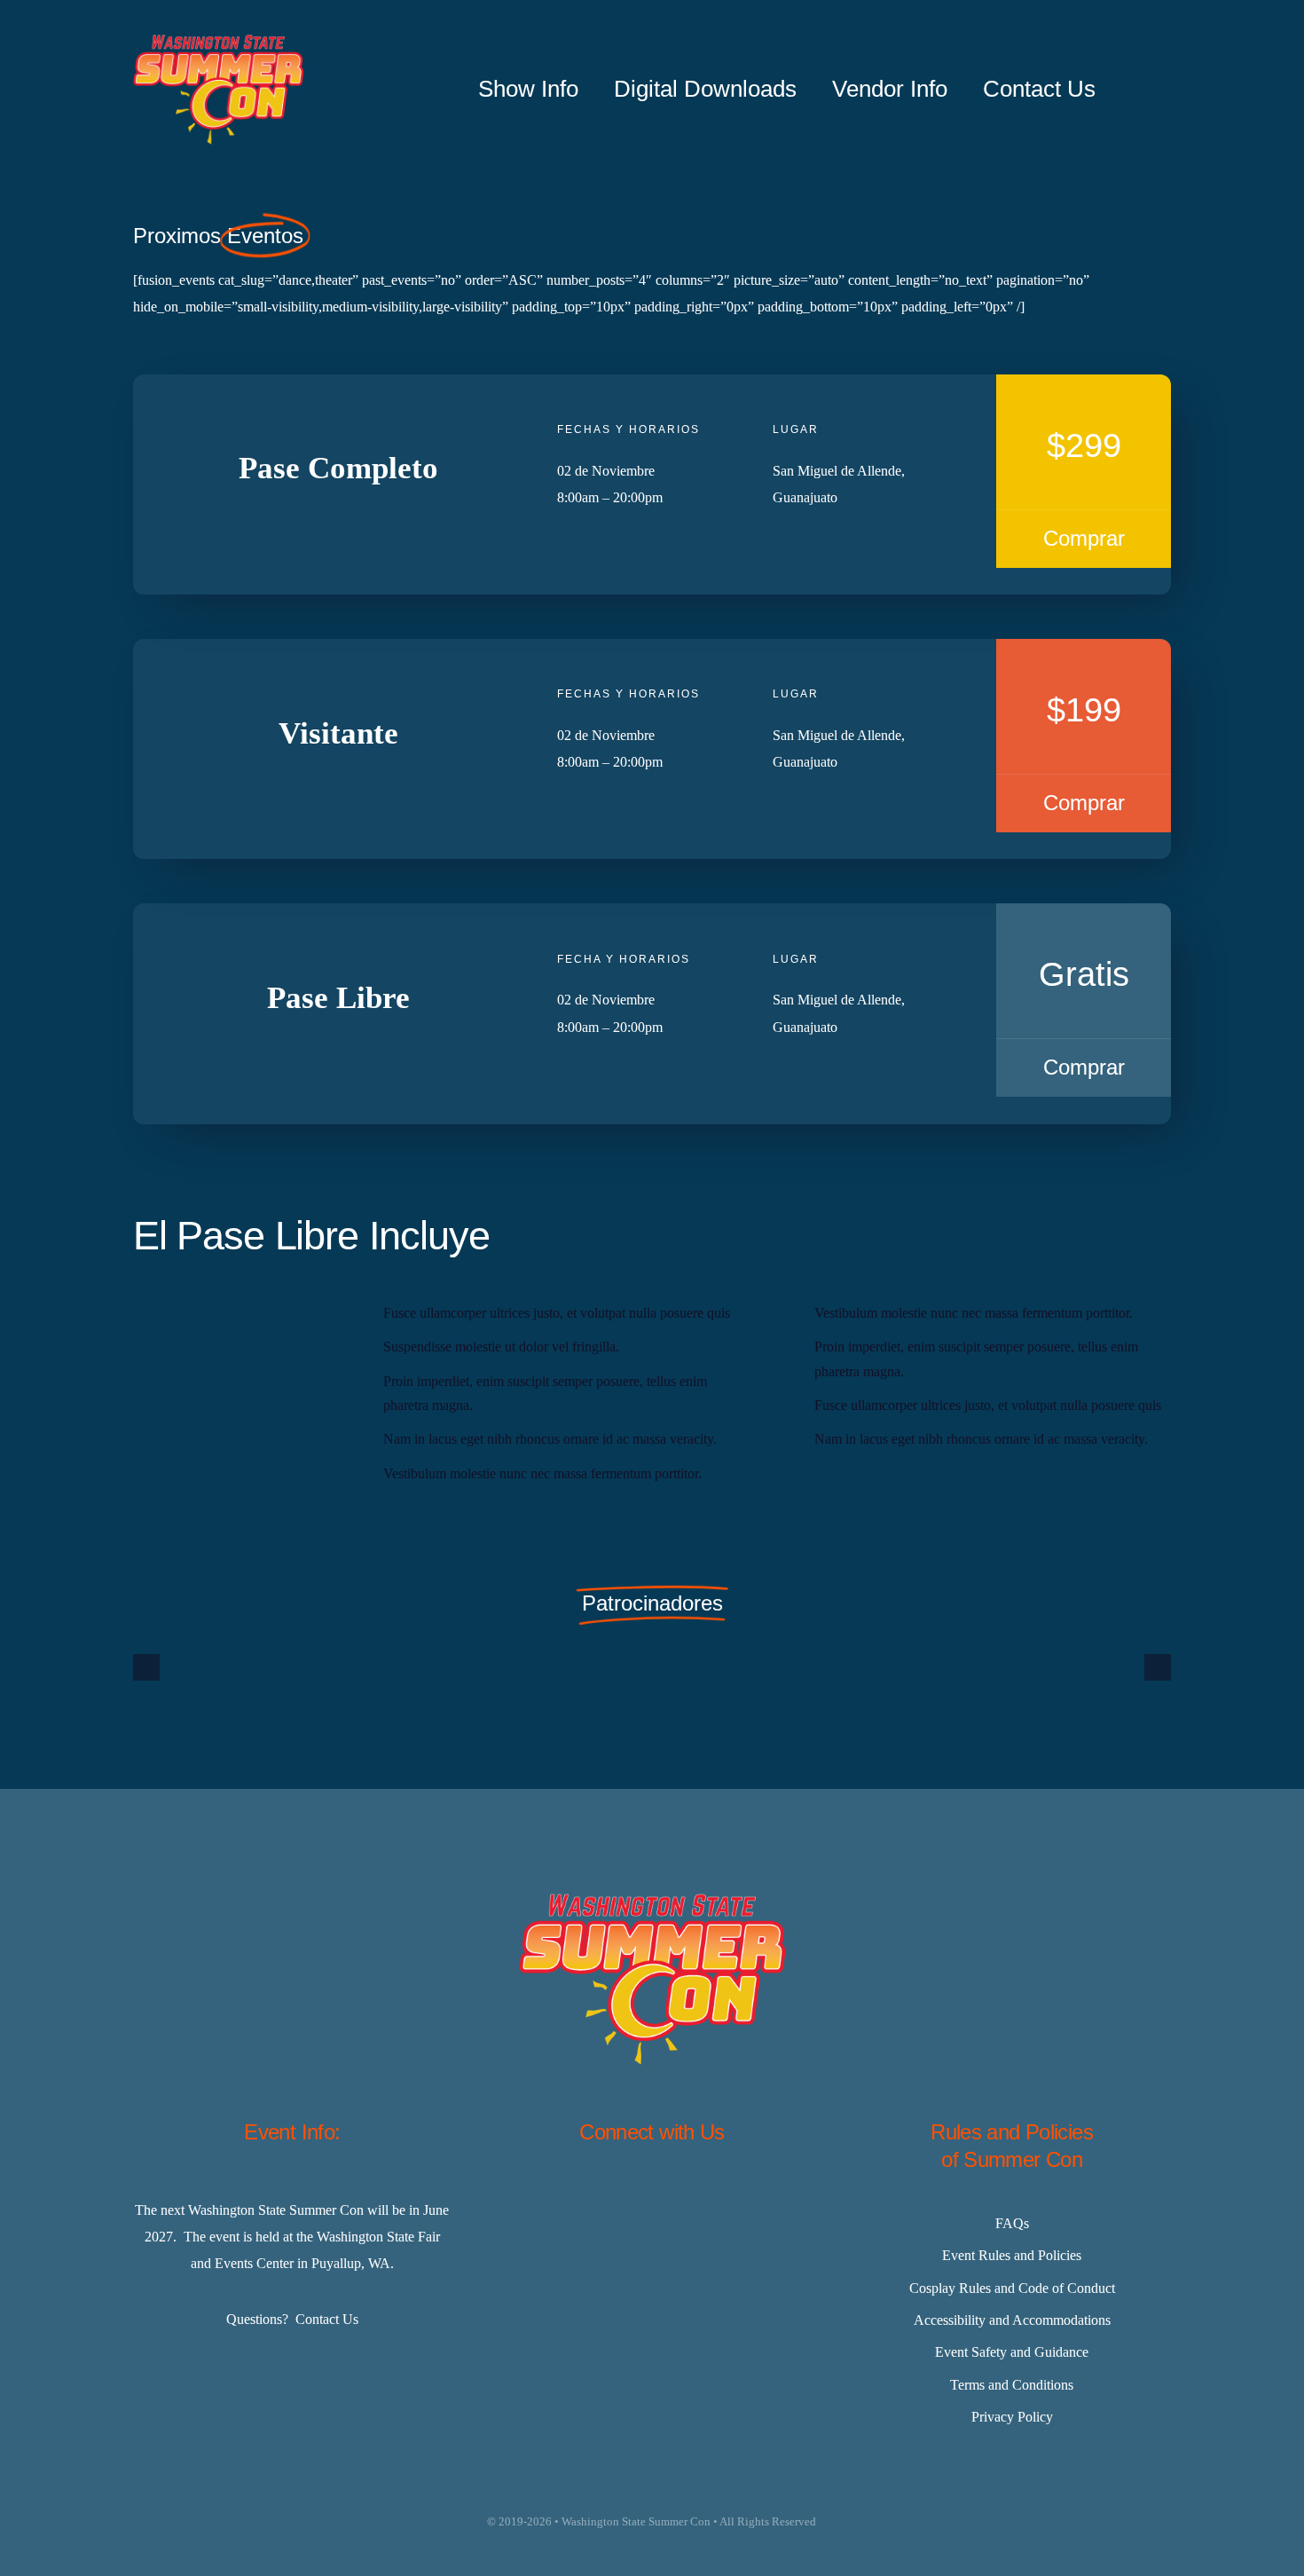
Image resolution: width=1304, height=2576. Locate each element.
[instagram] (652, 2200)
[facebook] (563, 2200)
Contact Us (327, 2319)
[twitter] (608, 2200)
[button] (146, 1667)
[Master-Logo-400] (218, 41)
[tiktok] (696, 2200)
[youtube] (741, 2200)
